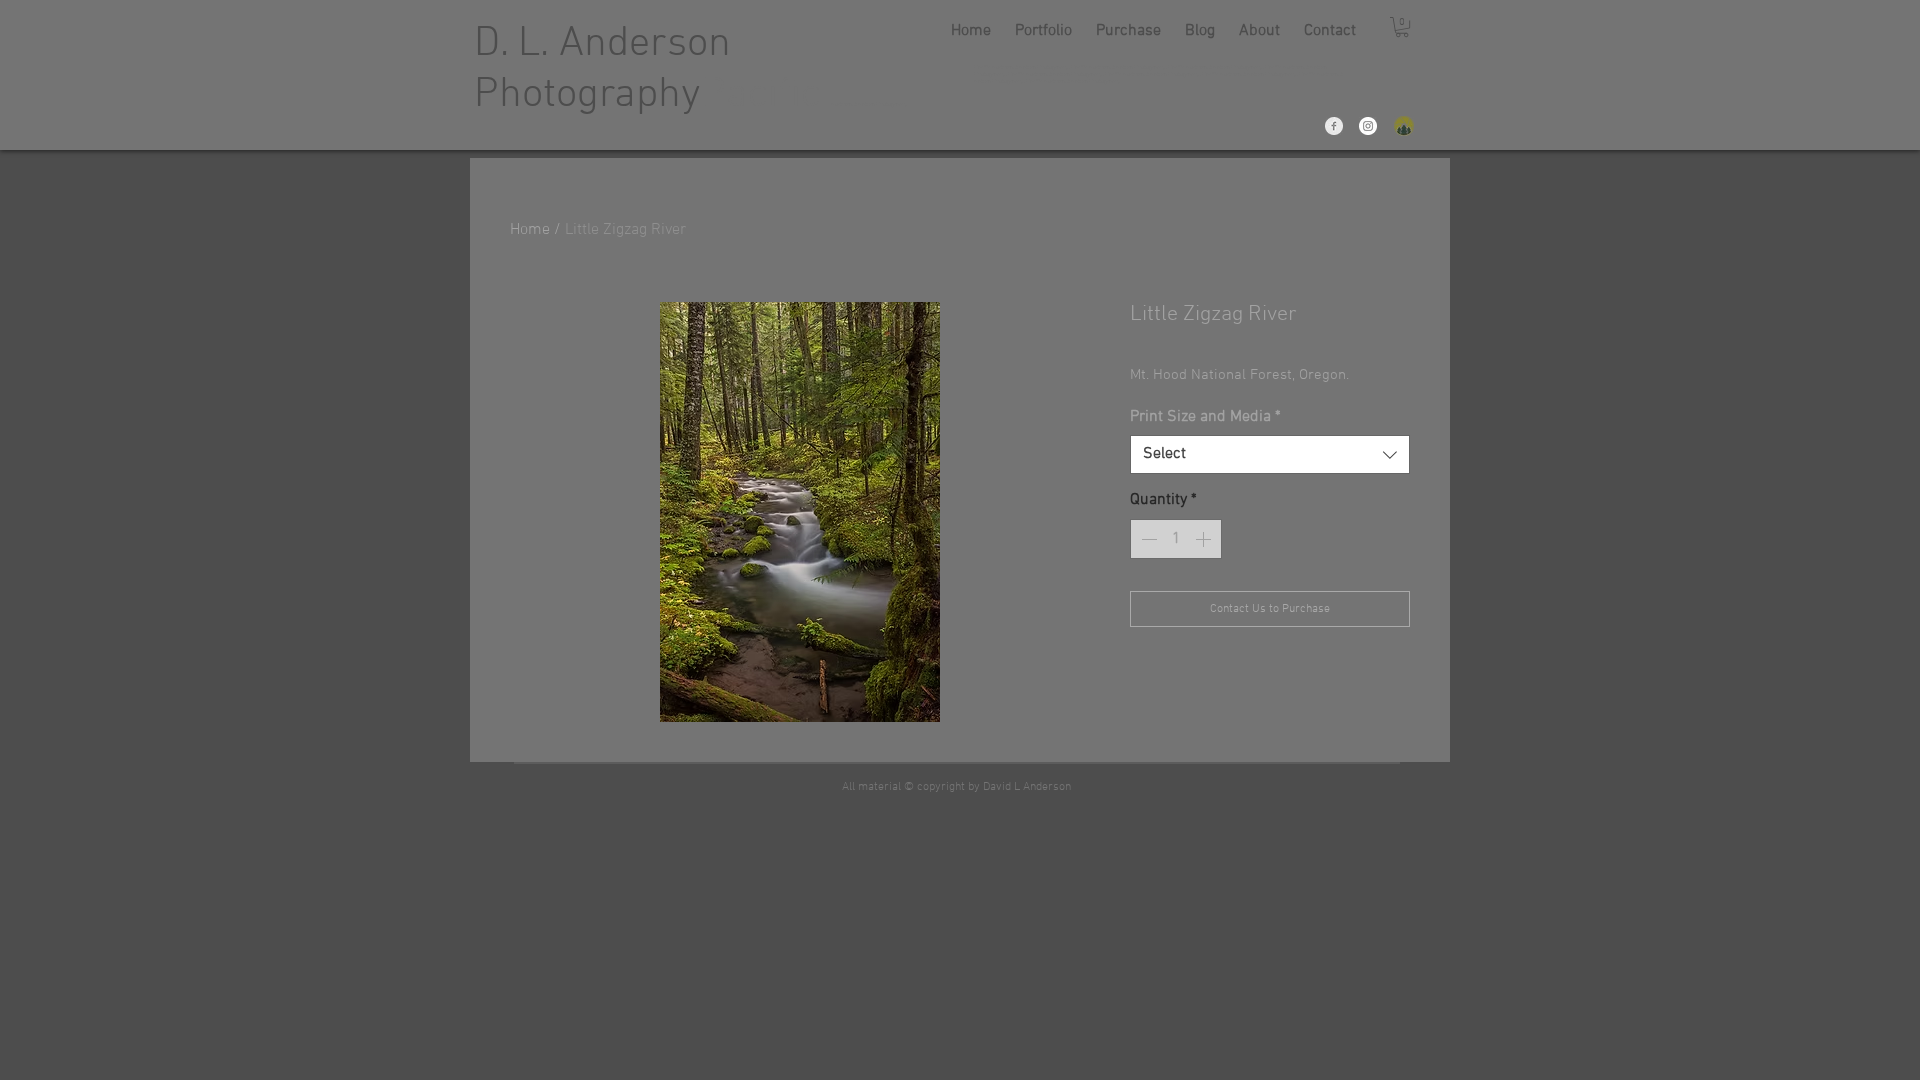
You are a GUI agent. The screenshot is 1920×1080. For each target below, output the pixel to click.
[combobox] (1270, 454)
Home (530, 230)
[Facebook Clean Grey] (1334, 126)
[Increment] (1205, 539)
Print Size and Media (1205, 417)
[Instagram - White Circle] (1368, 126)
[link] (1402, 27)
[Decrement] (1147, 539)
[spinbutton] (1176, 539)
